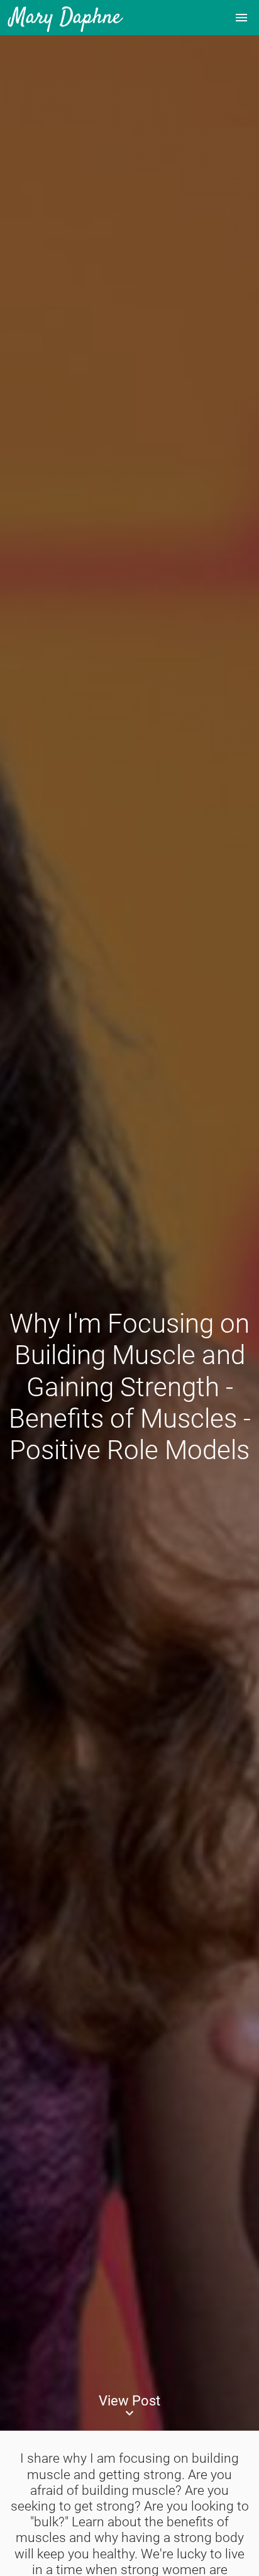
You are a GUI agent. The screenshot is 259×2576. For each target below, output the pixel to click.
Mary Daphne (66, 18)
